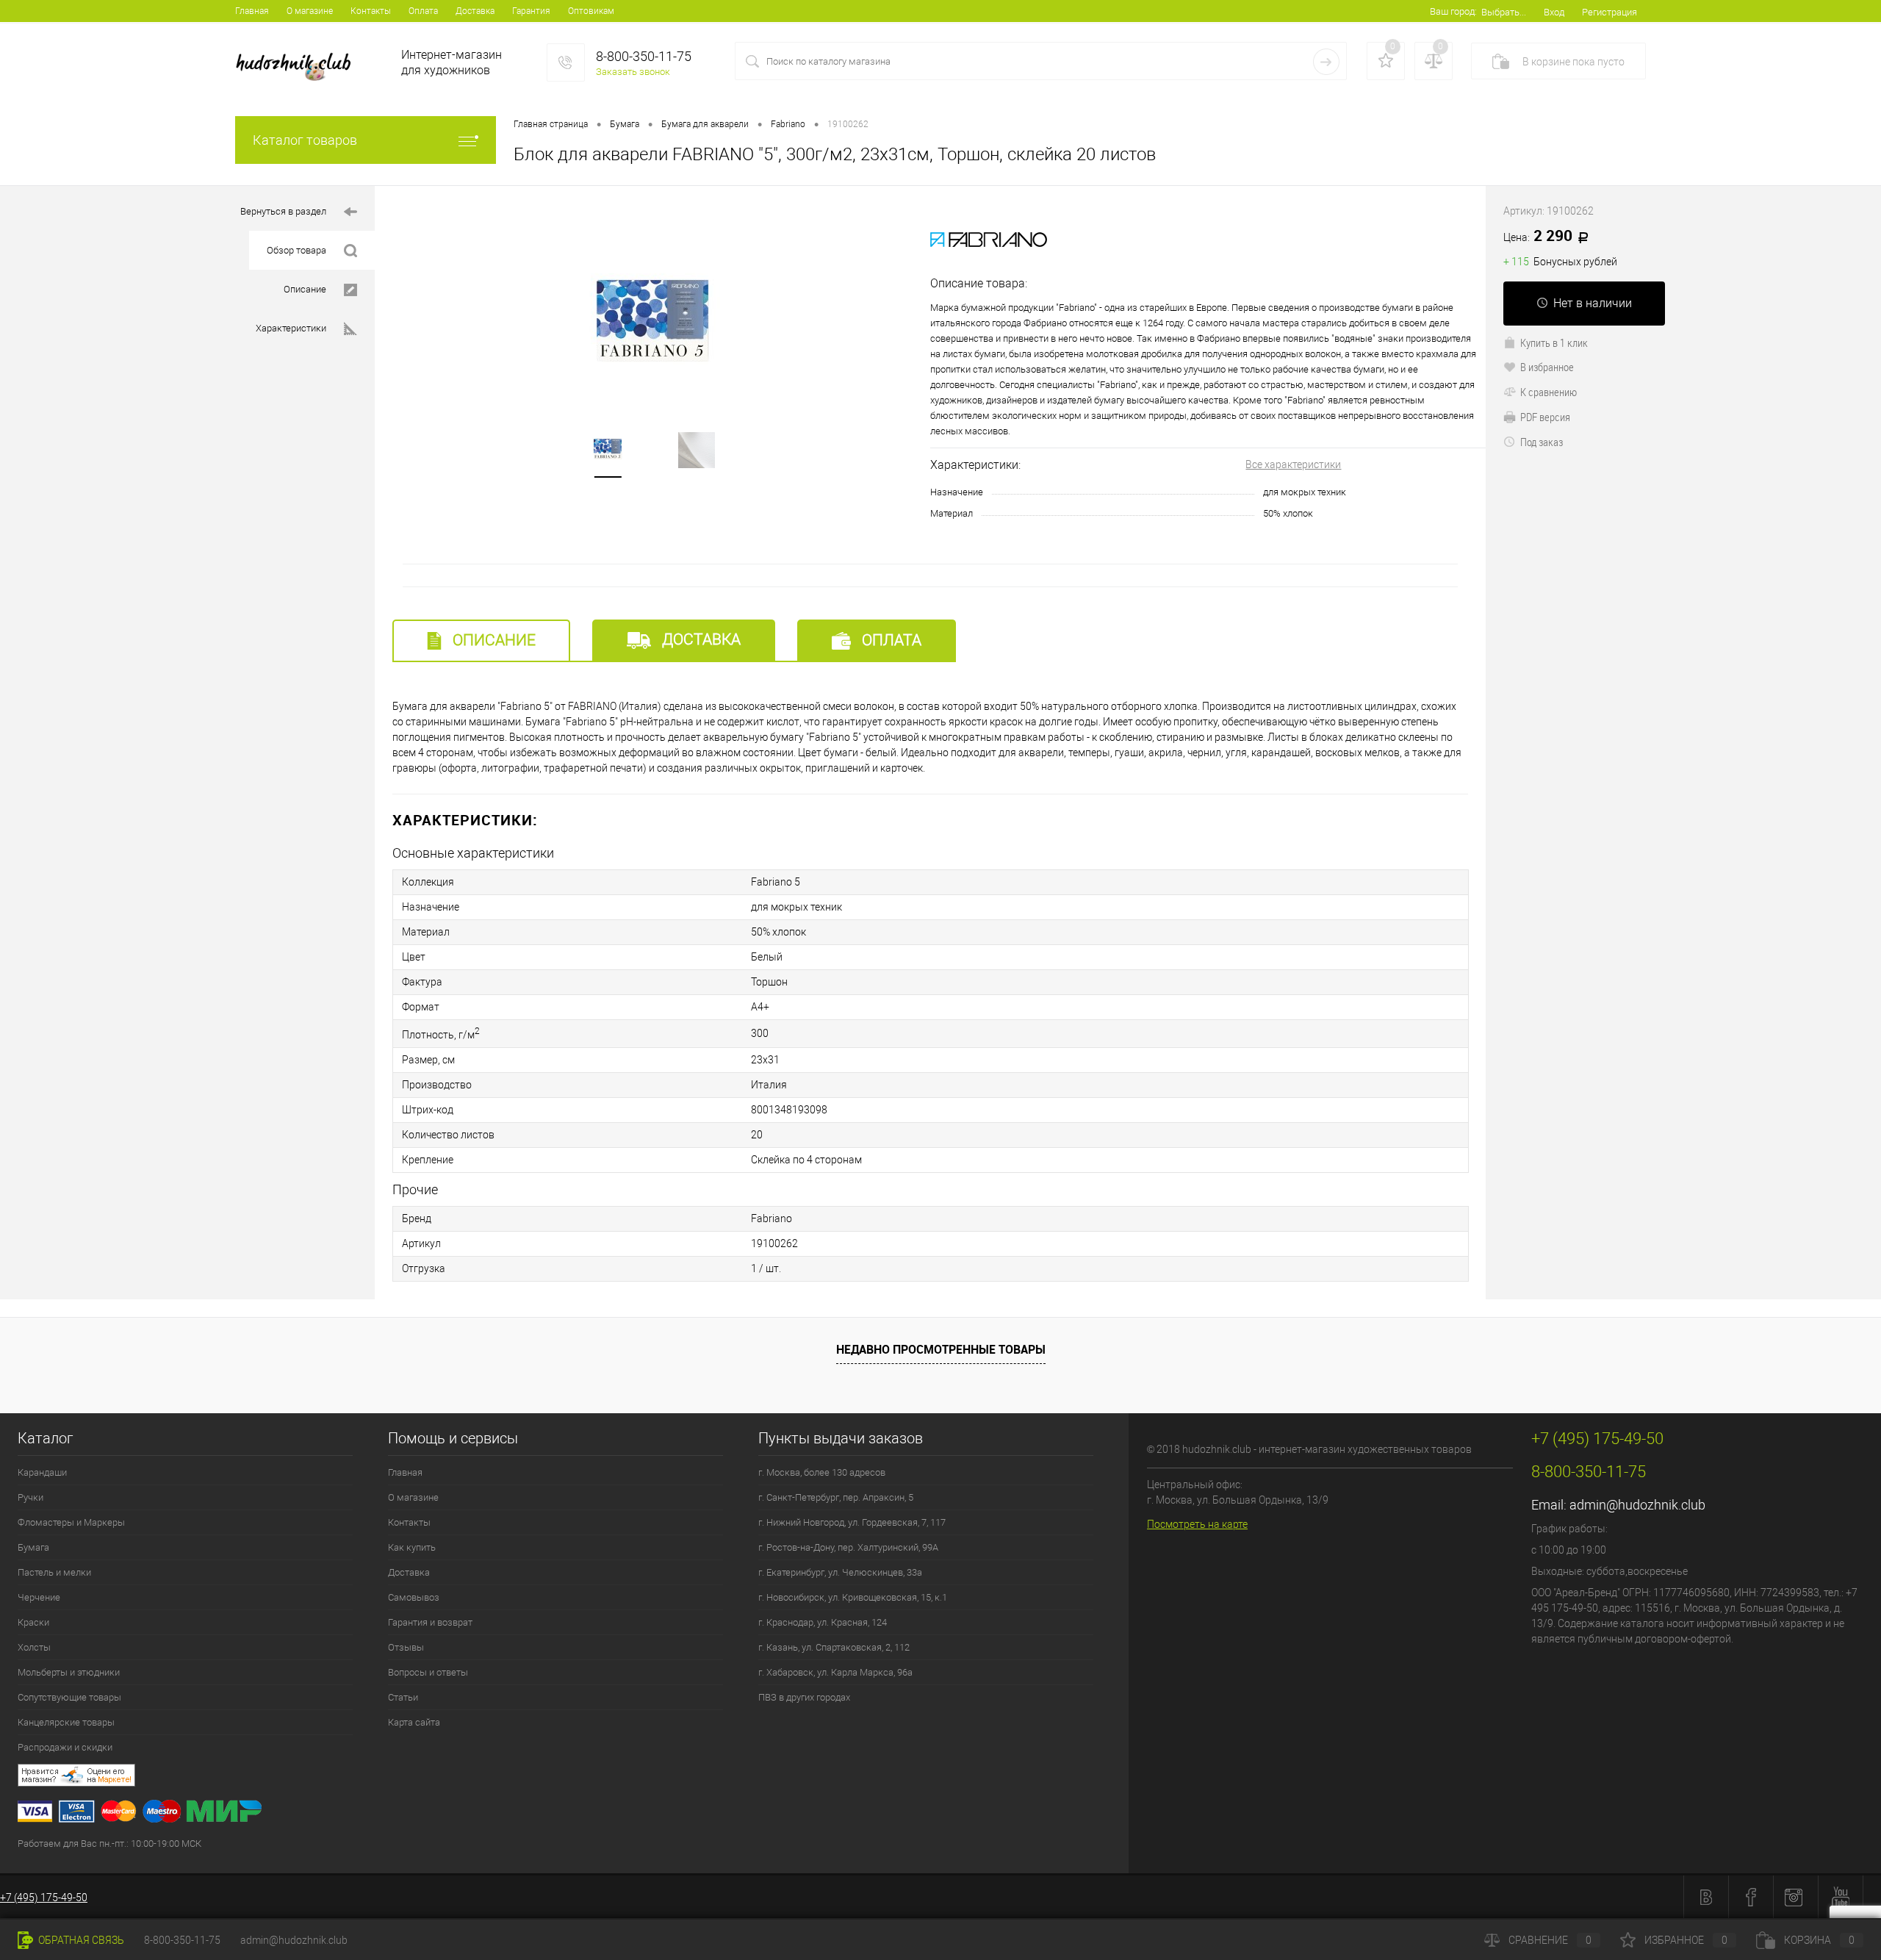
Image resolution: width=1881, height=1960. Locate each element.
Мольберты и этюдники (69, 1672)
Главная (252, 11)
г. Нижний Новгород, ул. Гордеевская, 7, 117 (852, 1522)
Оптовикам (591, 11)
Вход (1554, 12)
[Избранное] (1386, 61)
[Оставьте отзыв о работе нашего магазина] (573, 1777)
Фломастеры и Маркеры (71, 1522)
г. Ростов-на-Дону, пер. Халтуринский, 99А (848, 1547)
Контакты (371, 11)
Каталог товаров (305, 140)
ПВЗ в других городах (804, 1697)
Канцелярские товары (66, 1722)
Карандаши (42, 1472)
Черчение (39, 1597)
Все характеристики (1293, 464)
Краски (33, 1622)
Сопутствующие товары (69, 1697)
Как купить (412, 1547)
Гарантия (531, 11)
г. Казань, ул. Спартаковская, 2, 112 (834, 1647)
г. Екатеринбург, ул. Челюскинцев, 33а (840, 1572)
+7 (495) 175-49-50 (44, 1898)
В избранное (1547, 367)
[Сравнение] (1434, 61)
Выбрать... (1504, 12)
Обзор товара (296, 250)
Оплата (423, 11)
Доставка (475, 11)
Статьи (403, 1697)
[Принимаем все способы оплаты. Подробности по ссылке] (573, 1813)
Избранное (1686, 1940)
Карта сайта (414, 1722)
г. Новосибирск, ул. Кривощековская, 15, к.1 (853, 1597)
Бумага (33, 1547)
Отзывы (406, 1647)
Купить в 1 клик (1554, 342)
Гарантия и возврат (430, 1622)
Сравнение (1550, 1940)
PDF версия (1545, 417)
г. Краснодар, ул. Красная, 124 (823, 1622)
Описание (305, 289)
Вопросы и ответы (428, 1672)
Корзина (1819, 1940)
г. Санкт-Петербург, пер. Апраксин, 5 (836, 1497)
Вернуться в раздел (283, 211)
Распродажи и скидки (65, 1747)
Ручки (30, 1497)
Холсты (34, 1647)
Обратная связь (80, 1940)
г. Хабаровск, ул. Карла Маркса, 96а (835, 1672)
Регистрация (1610, 12)
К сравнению (1549, 392)
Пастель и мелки (54, 1572)
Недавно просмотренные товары (941, 1349)
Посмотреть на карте (1197, 1524)
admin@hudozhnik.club (1637, 1505)
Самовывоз (414, 1597)
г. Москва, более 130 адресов (822, 1472)
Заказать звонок (633, 72)
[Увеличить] (652, 323)
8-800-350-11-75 (182, 1940)
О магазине (310, 11)
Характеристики (291, 328)
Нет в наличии (1593, 303)
